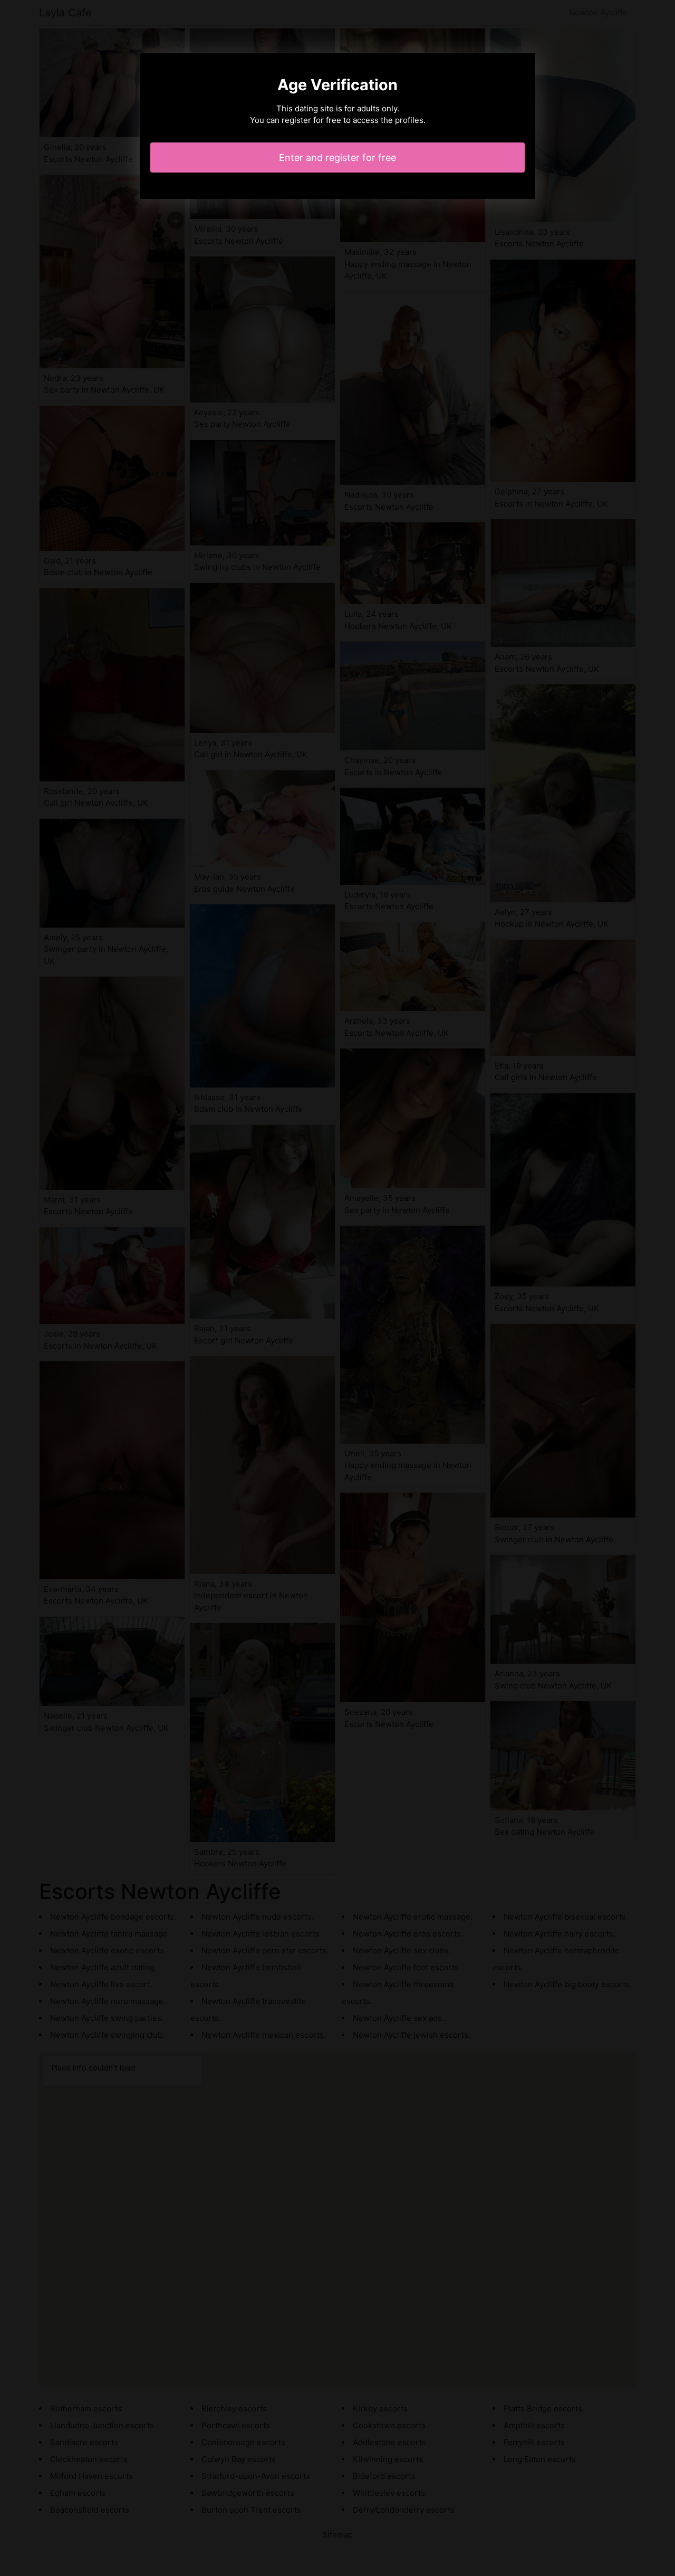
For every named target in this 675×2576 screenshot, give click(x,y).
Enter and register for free (337, 158)
